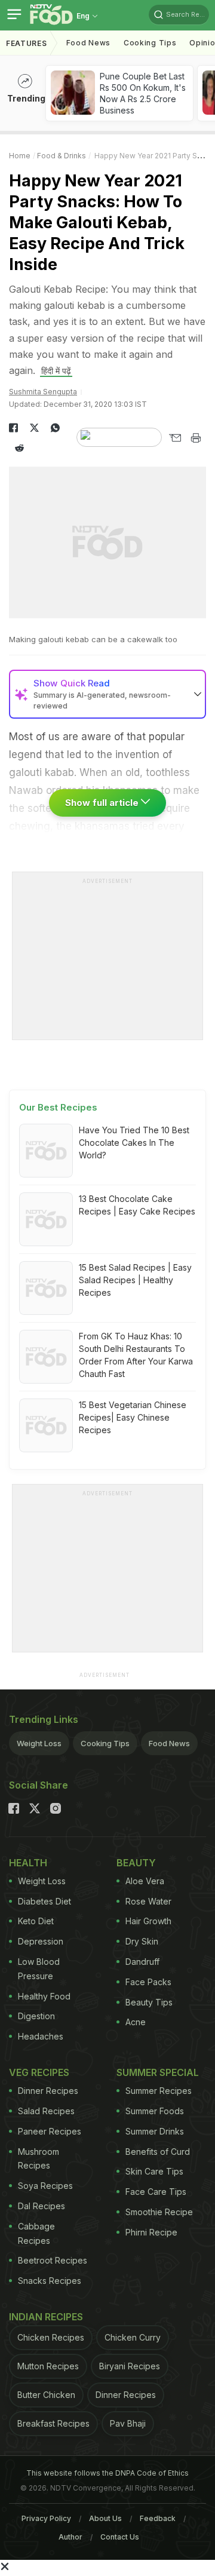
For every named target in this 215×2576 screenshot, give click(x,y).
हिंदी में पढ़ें (56, 371)
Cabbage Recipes (36, 2233)
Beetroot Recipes (53, 2260)
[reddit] (19, 448)
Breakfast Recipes (53, 2423)
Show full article (103, 803)
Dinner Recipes (48, 2091)
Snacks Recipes (50, 2281)
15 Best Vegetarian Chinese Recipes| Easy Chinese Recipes (133, 1417)
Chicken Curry (133, 2337)
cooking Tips (150, 43)
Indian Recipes (46, 2317)
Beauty (136, 1863)
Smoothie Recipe (159, 2212)
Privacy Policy (46, 2518)
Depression (41, 1941)
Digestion (36, 2016)
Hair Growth (148, 1921)
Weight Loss (39, 1743)
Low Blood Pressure (39, 1969)
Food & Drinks (62, 156)
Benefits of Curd (158, 2152)
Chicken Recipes (51, 2337)
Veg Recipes (39, 2072)
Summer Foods (155, 2111)
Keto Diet (36, 1921)
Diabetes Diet (44, 1901)
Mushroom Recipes (39, 2159)
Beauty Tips (149, 2002)
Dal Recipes (42, 2206)
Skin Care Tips (154, 2171)
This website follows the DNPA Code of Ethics (107, 2473)
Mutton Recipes (48, 2366)
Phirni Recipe (151, 2232)
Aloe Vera (145, 1881)
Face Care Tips (156, 2192)
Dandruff (142, 1962)
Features (27, 43)
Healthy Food (44, 1996)
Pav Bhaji (128, 2423)
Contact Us (120, 2537)
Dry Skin (142, 1941)
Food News (88, 43)
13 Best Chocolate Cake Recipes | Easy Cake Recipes (137, 1205)
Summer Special (158, 2072)
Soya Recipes (45, 2186)
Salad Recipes (46, 2111)
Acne (136, 2022)
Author (70, 2537)
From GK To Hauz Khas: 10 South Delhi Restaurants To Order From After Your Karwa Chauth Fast (136, 1355)
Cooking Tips (105, 1743)
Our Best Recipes (58, 1107)
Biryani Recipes (130, 2366)
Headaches (41, 2036)
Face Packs (148, 1982)
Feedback (158, 2518)
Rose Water (148, 1901)
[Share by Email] (175, 438)
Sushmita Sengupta (43, 392)
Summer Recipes (159, 2091)
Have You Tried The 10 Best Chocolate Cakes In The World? (134, 1143)
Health (28, 1863)
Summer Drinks (155, 2131)
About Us (105, 2518)
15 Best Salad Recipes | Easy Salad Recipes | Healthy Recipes (135, 1280)
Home (20, 156)
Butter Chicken (46, 2395)
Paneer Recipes (50, 2131)
